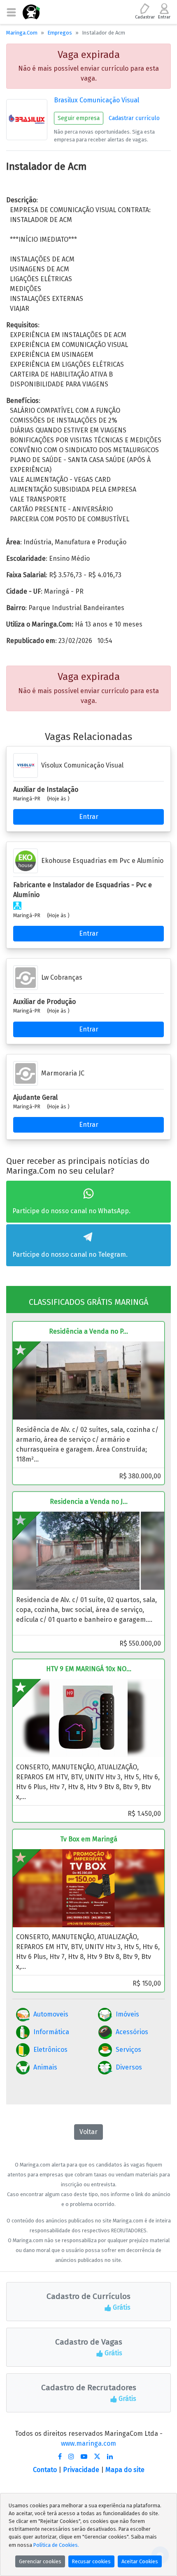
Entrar (89, 817)
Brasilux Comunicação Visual (97, 100)
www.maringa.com (88, 2443)
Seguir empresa (79, 118)
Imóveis (127, 2014)
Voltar (88, 2132)
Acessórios (132, 2032)
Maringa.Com (22, 33)
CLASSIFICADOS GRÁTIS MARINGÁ (88, 1302)
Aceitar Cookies (140, 2561)
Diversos (129, 2067)
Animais (45, 2067)
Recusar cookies (91, 2561)
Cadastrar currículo (134, 118)
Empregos (60, 33)
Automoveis (51, 2014)
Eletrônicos (50, 2050)
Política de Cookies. (56, 2545)
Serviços (128, 2050)
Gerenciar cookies (40, 2561)
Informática (51, 2032)
